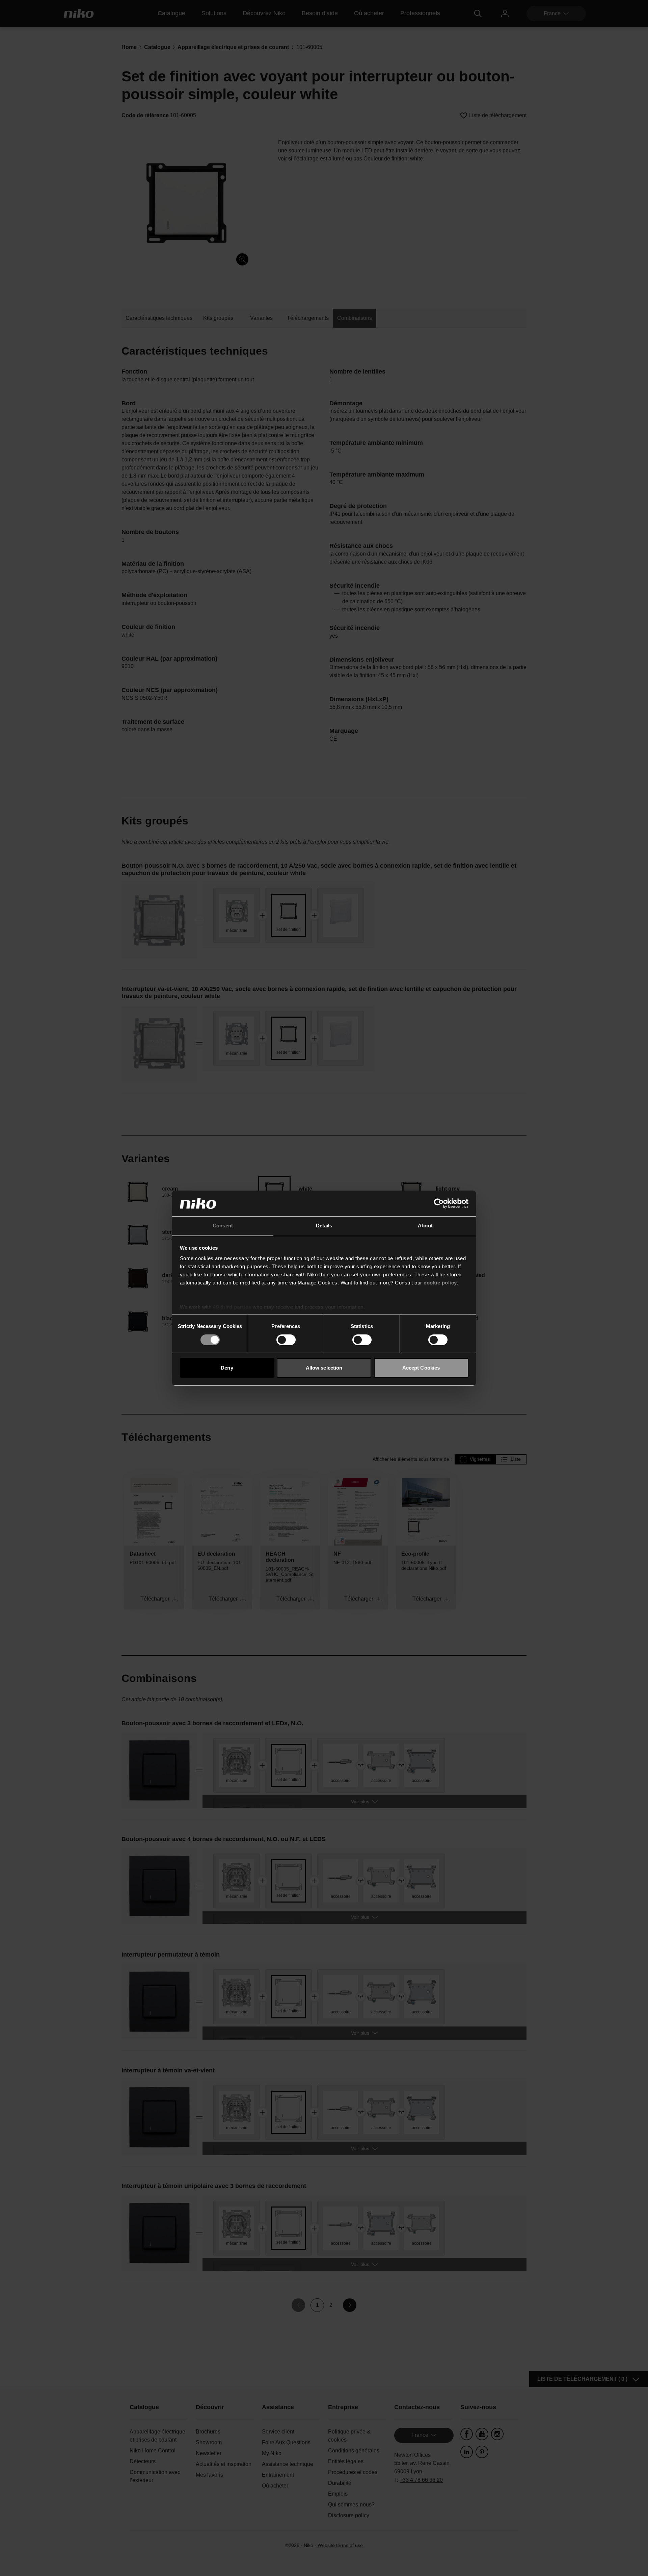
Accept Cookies (421, 1368)
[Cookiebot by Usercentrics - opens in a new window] (439, 1203)
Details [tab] (324, 1226)
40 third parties (232, 1307)
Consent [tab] (223, 1226)
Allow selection (324, 1368)
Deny (227, 1368)
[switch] (286, 1340)
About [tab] (425, 1226)
